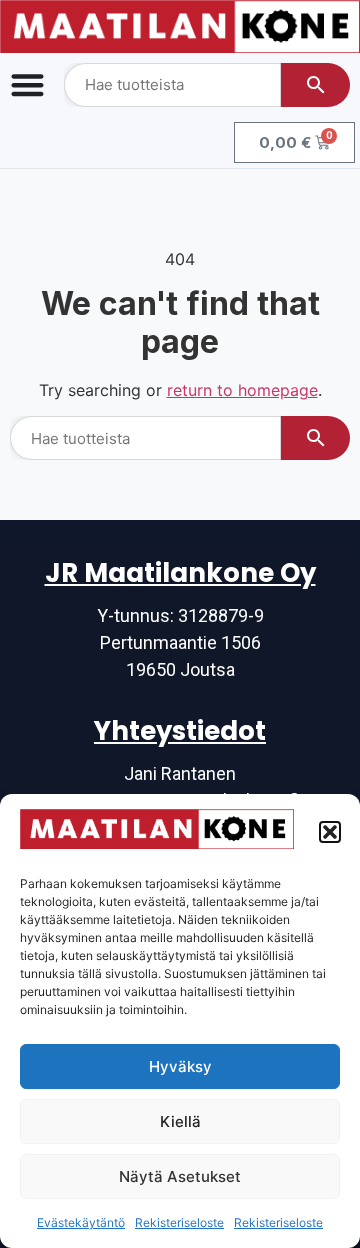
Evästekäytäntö (81, 1222)
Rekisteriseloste (179, 1222)
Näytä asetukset (180, 1176)
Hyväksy (180, 1066)
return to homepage (242, 390)
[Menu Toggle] (27, 84)
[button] (330, 832)
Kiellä (180, 1121)
